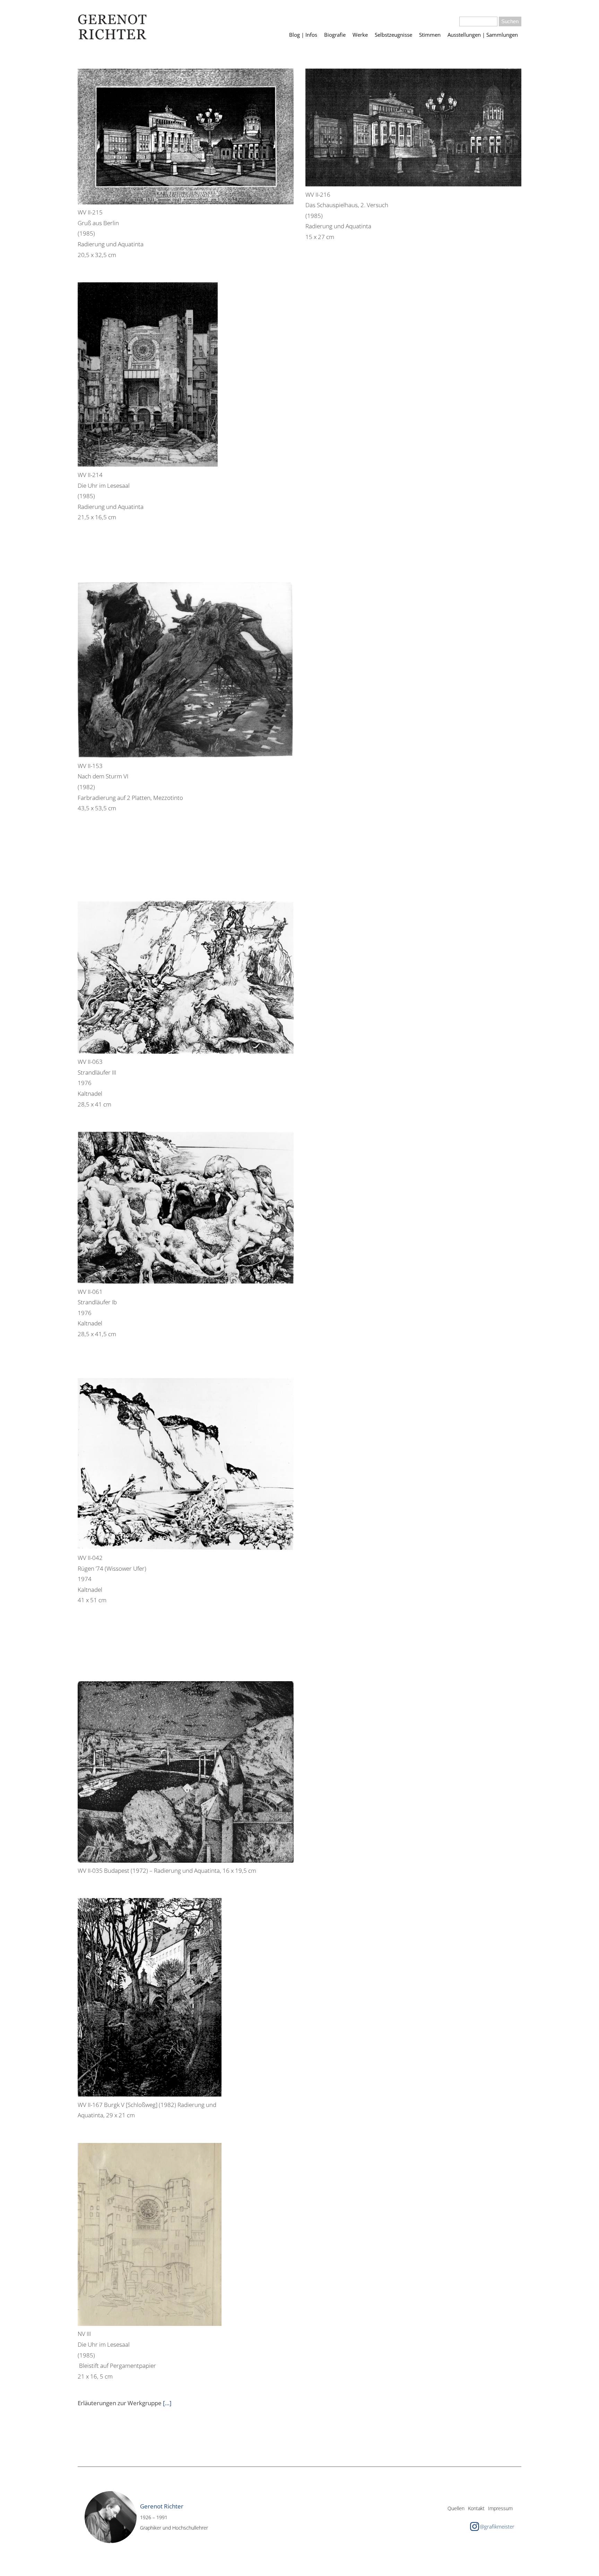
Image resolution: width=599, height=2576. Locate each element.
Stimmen (430, 35)
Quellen (456, 2508)
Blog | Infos (303, 35)
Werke (360, 35)
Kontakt (476, 2508)
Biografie (335, 35)
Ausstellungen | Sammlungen (483, 35)
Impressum (500, 2508)
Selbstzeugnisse (393, 35)
